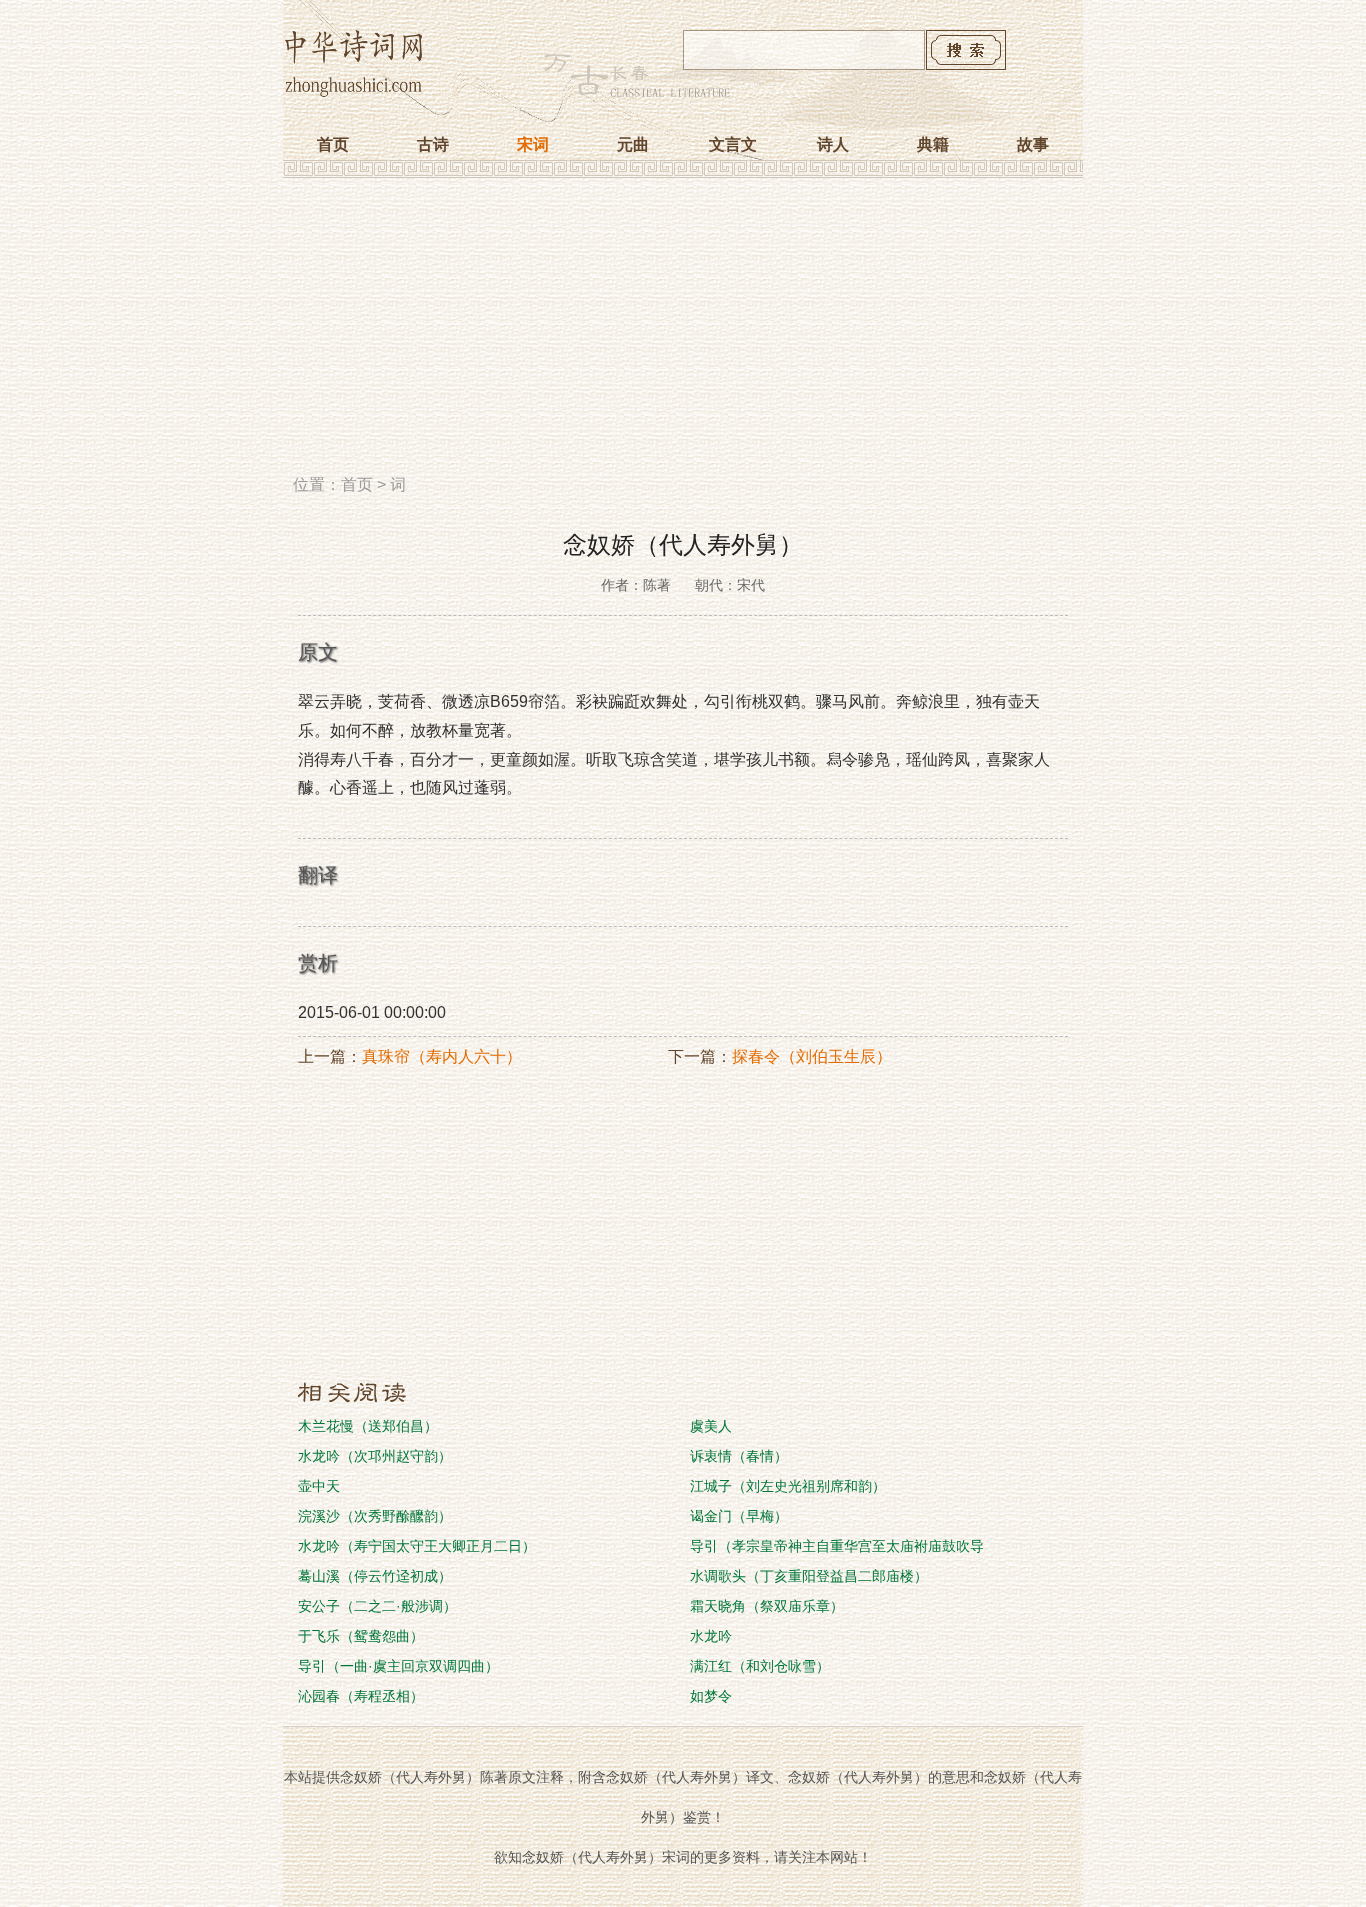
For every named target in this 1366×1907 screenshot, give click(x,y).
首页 (333, 144)
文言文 (733, 144)
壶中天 (319, 1486)
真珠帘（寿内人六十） (442, 1056)
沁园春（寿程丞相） (361, 1696)
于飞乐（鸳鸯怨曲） (361, 1636)
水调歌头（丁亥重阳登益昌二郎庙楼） (809, 1576)
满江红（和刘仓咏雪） (760, 1666)
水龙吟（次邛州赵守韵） (375, 1456)
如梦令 (711, 1696)
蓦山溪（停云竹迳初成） (375, 1576)
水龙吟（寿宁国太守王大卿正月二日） (417, 1546)
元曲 (633, 144)
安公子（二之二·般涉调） (377, 1606)
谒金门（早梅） (739, 1516)
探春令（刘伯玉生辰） (812, 1056)
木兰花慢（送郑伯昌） (368, 1426)
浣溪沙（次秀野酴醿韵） (375, 1516)
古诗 (433, 144)
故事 (1033, 144)
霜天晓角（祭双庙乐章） (767, 1606)
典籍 (933, 144)
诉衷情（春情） (739, 1456)
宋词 (533, 144)
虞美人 (711, 1426)
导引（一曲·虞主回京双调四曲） (398, 1666)
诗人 (833, 144)
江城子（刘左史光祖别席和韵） (788, 1486)
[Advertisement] (683, 333)
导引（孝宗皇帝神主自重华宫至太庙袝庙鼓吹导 (837, 1546)
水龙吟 (711, 1636)
